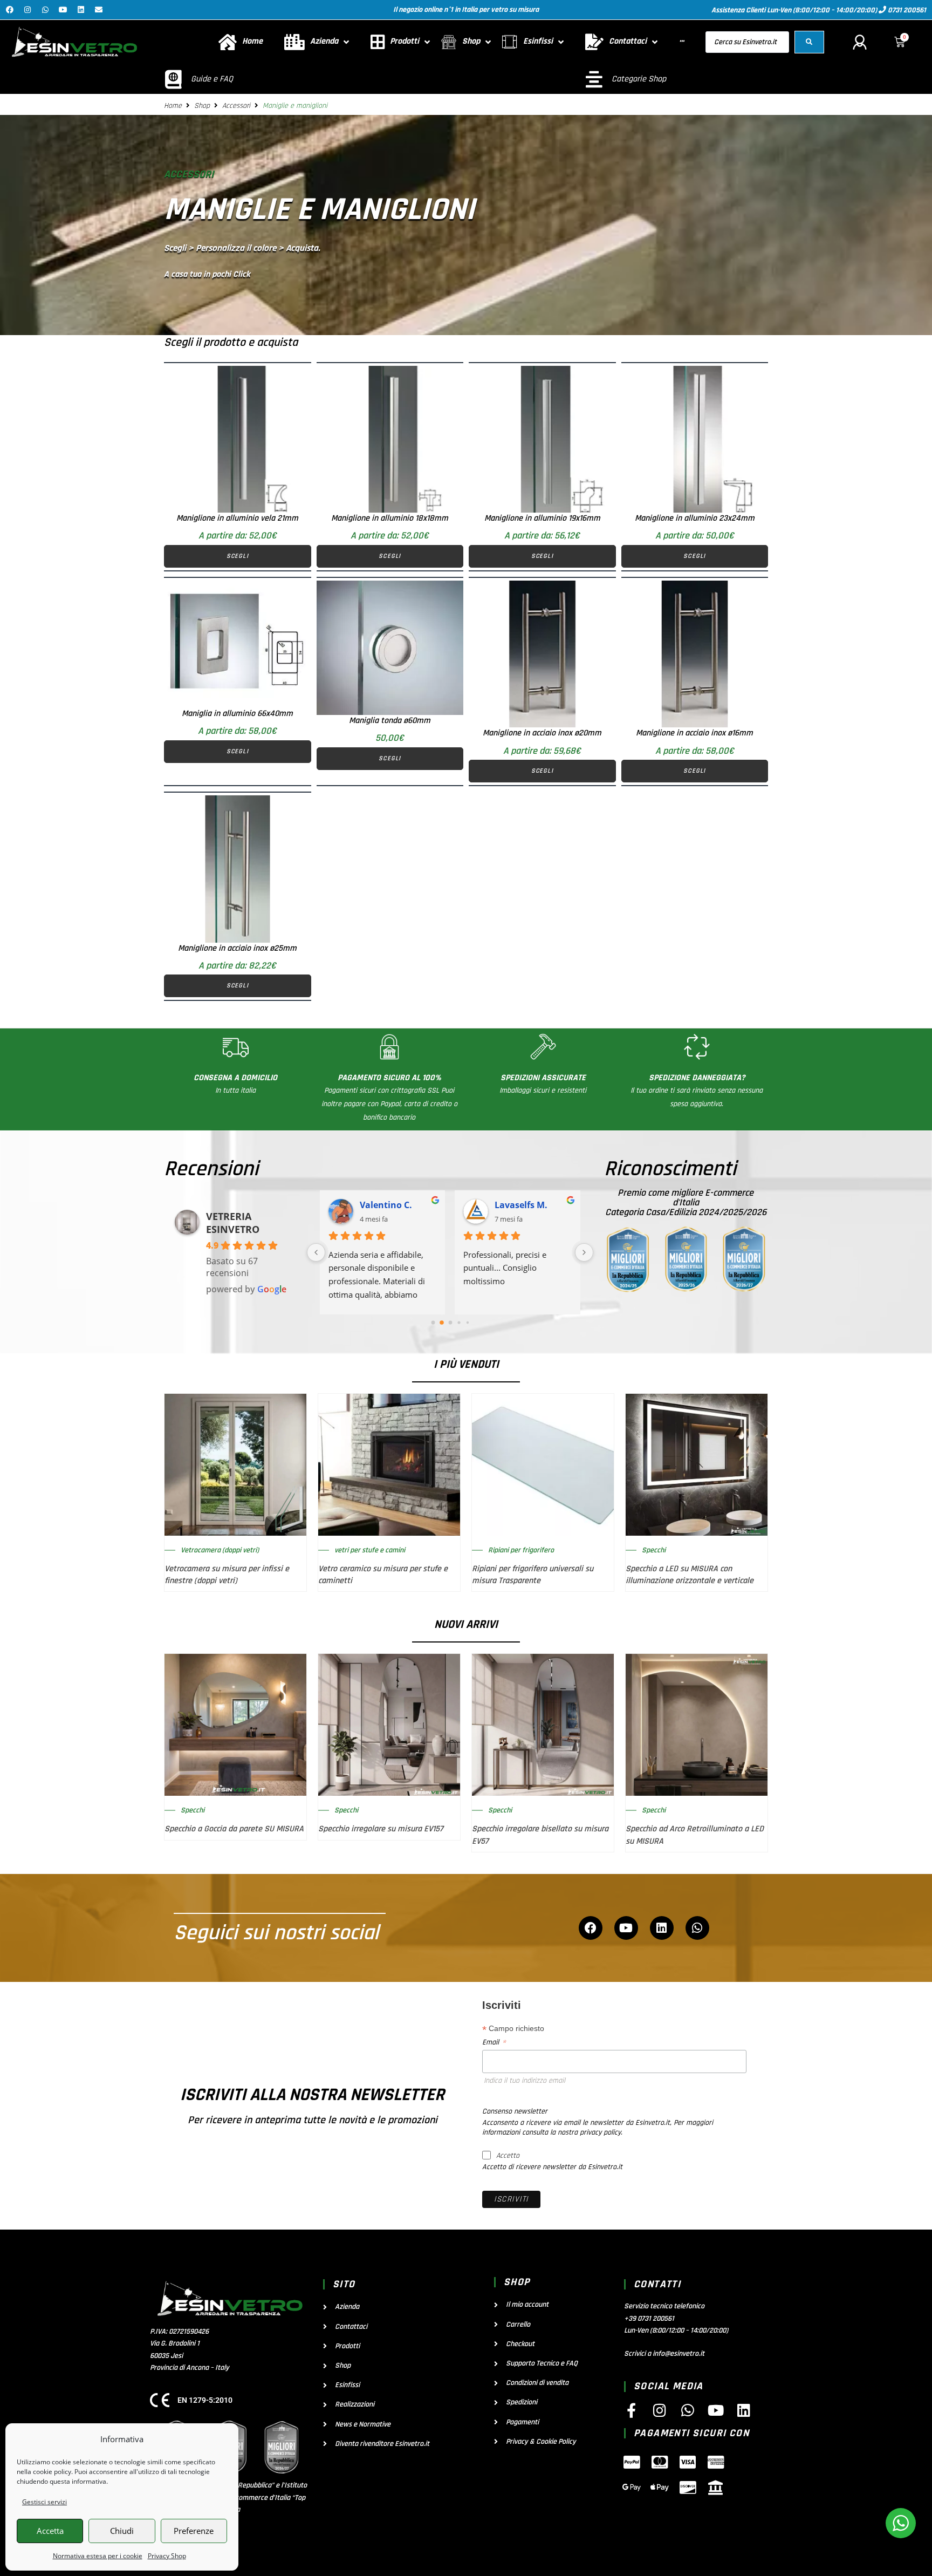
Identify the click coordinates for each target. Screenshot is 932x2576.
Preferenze (194, 2531)
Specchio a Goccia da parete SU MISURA (234, 1829)
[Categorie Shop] (594, 79)
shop (517, 2282)
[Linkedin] (81, 10)
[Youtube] (63, 10)
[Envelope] (99, 10)
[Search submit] (809, 42)
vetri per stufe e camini (370, 1550)
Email (494, 2042)
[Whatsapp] (45, 10)
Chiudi (122, 2531)
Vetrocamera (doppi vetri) (220, 1550)
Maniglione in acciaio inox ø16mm (694, 733)
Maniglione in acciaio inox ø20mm (542, 733)
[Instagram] (28, 10)
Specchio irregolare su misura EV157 (381, 1829)
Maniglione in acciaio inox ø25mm (237, 948)
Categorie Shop (639, 79)
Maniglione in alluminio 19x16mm (542, 518)
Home (173, 106)
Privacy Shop (167, 2556)
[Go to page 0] (433, 1322)
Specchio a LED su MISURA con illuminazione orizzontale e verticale (690, 1575)
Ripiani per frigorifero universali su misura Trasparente (533, 1575)
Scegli (238, 556)
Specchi (654, 1550)
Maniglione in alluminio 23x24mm (695, 518)
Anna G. (378, 1205)
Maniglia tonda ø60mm (390, 721)
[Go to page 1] (441, 1322)
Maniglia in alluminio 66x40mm (237, 714)
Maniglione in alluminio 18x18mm (390, 518)
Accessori (236, 106)
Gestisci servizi (44, 2502)
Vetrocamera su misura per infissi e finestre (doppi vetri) (227, 1575)
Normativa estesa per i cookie (98, 2556)
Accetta (50, 2531)
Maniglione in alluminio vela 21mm (237, 518)
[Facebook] (10, 10)
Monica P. (516, 1205)
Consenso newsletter (515, 2111)
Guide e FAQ (212, 79)
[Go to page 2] (450, 1323)
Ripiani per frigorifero (521, 1550)
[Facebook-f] (631, 2410)
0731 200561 (906, 10)
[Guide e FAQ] (173, 79)
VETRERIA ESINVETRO (233, 1223)
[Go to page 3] (459, 1322)
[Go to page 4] (467, 1322)
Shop (202, 106)
